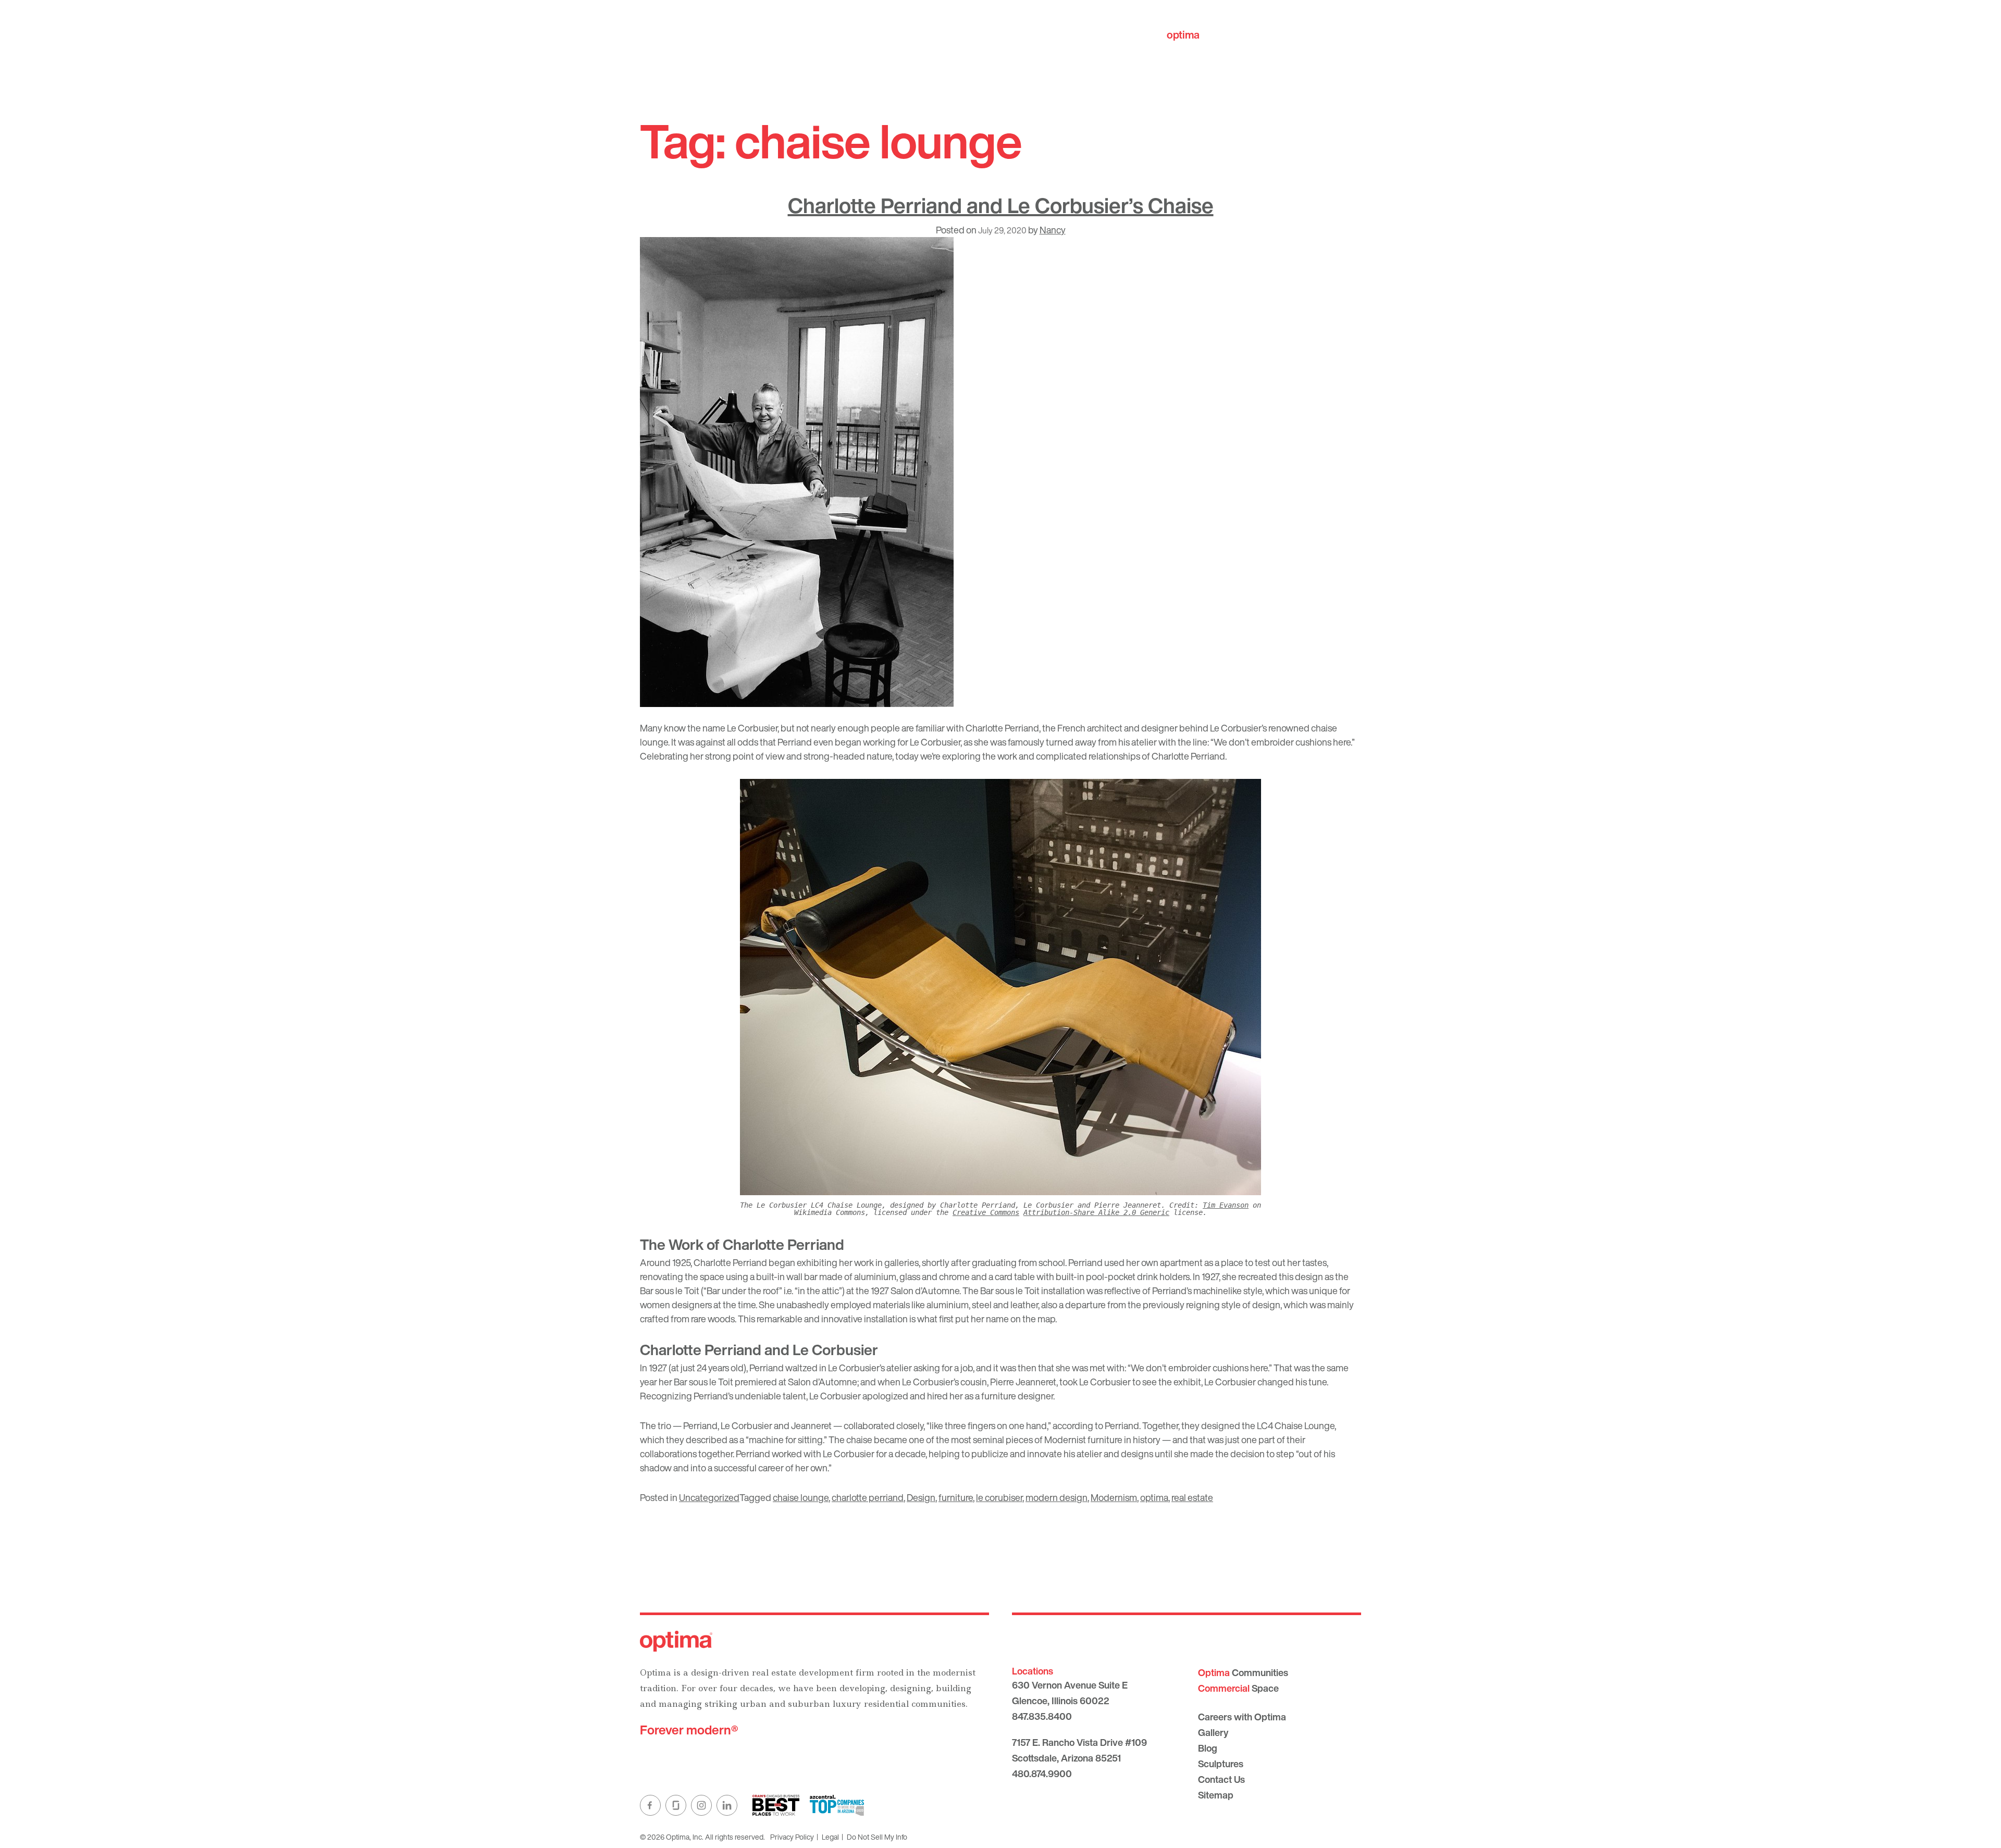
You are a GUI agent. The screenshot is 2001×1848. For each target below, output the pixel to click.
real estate (1192, 1497)
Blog (1208, 1748)
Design (921, 1497)
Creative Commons (986, 1212)
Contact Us (1221, 1779)
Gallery (1213, 1732)
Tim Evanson (1226, 1205)
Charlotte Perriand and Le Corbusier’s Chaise (1001, 205)
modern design (1057, 1497)
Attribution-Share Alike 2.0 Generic (1096, 1212)
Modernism (1114, 1497)
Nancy (1053, 230)
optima (1154, 1497)
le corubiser (999, 1497)
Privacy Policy (792, 1837)
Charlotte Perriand (1002, 728)
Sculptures (1221, 1764)
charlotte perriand (868, 1497)
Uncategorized (709, 1497)
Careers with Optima (1242, 1717)
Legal (830, 1837)
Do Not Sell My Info (877, 1837)
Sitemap (1216, 1795)
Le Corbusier (752, 728)
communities (1215, 35)
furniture (956, 1497)
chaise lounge (801, 1497)
